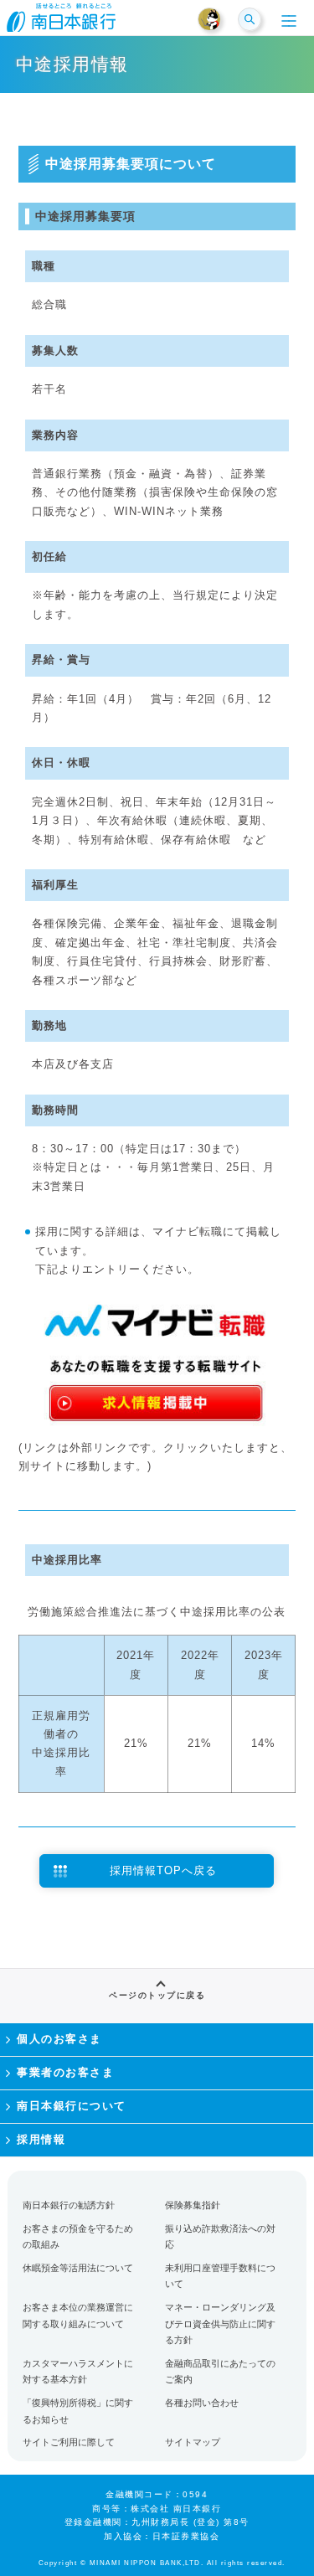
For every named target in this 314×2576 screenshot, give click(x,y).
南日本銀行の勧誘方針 (69, 2205)
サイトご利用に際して (69, 2442)
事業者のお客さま (65, 2072)
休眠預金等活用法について (78, 2268)
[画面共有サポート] (217, 20)
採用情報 (41, 2139)
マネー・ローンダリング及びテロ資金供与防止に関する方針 (220, 2324)
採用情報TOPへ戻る (163, 1870)
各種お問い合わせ (202, 2403)
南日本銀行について (72, 2106)
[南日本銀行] (61, 23)
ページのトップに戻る (157, 1995)
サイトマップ (193, 2442)
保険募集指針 (193, 2205)
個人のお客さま (59, 2039)
